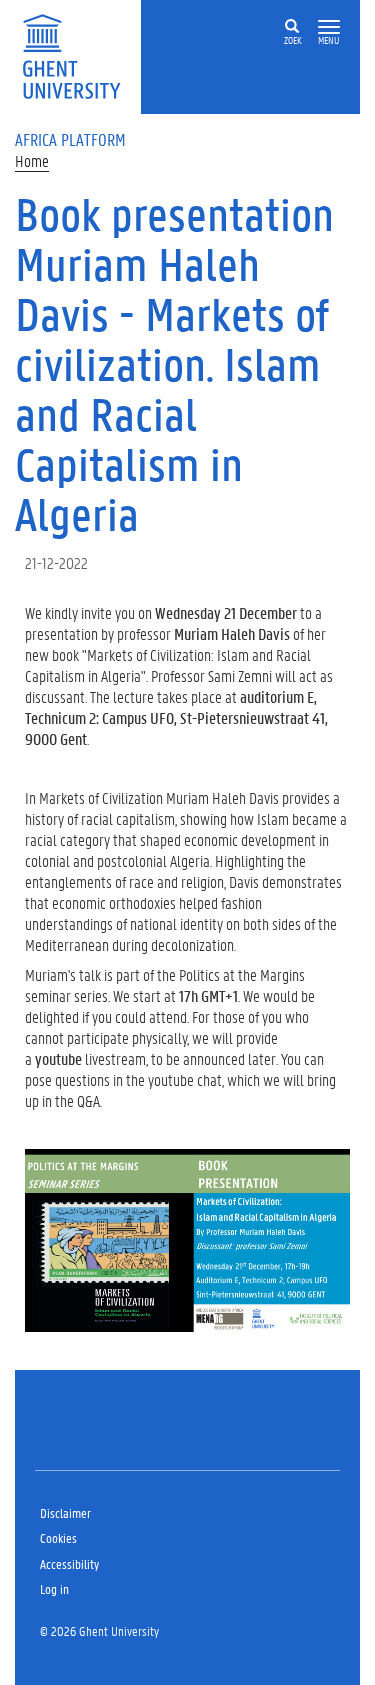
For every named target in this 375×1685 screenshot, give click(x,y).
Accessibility (69, 1563)
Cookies (58, 1537)
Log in (54, 1588)
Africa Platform (70, 139)
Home (32, 160)
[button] (329, 27)
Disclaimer (65, 1512)
